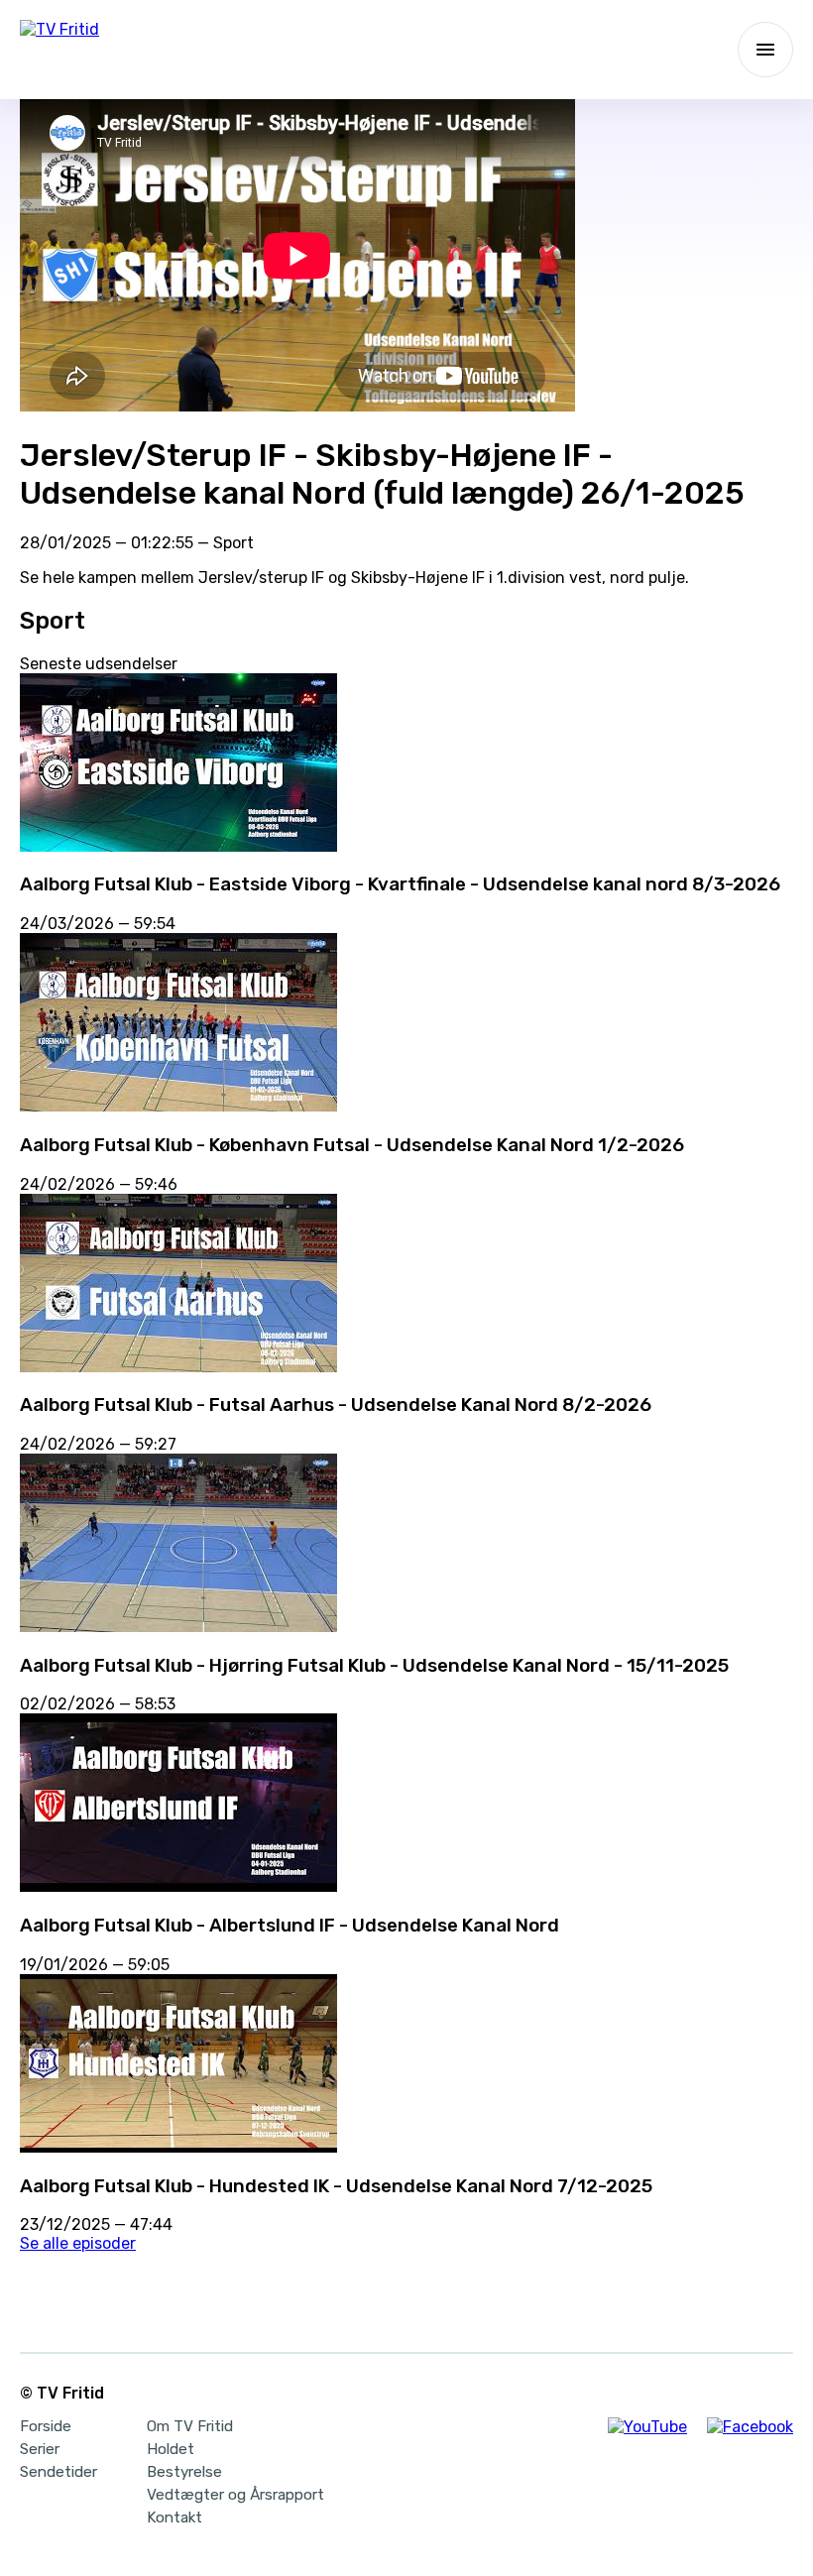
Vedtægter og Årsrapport (235, 2495)
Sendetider (58, 2472)
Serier (40, 2449)
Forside (46, 2426)
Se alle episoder (78, 2243)
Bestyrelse (184, 2472)
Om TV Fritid (190, 2426)
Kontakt (174, 2517)
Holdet (171, 2449)
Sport (233, 543)
